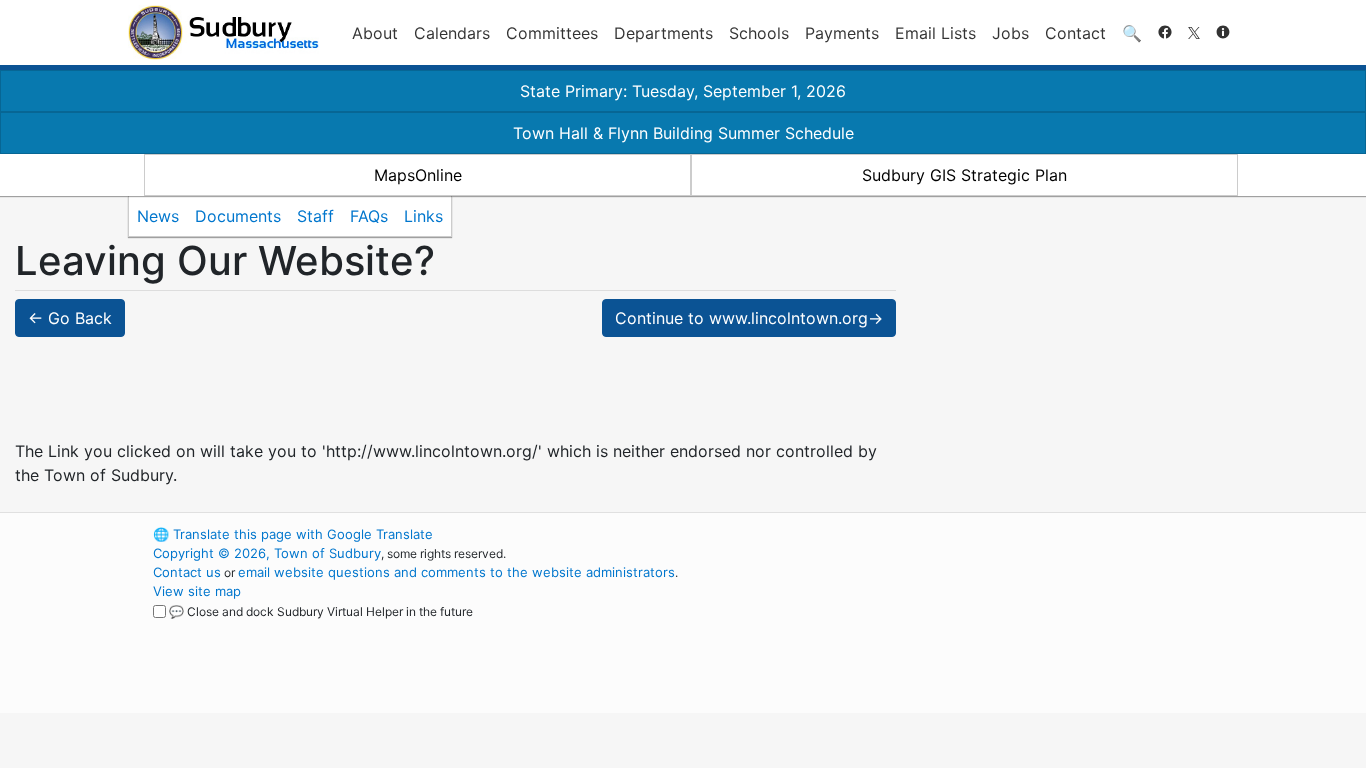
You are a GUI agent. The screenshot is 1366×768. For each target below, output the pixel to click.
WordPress (968, 534)
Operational (1003, 629)
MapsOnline (418, 175)
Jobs (1010, 33)
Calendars (452, 33)
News (158, 216)
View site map (197, 591)
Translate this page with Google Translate (293, 534)
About (375, 33)
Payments (842, 33)
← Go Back (70, 318)
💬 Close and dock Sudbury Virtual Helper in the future (321, 611)
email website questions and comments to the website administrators (456, 572)
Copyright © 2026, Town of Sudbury (267, 553)
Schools (759, 33)
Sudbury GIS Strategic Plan (964, 175)
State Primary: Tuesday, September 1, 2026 (683, 91)
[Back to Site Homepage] (223, 32)
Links (423, 216)
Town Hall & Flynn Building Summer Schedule (683, 133)
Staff (315, 216)
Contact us (187, 572)
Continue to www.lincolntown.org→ (749, 318)
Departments (663, 33)
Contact (1075, 33)
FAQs (369, 216)
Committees (552, 33)
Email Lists (935, 33)
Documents (238, 216)
